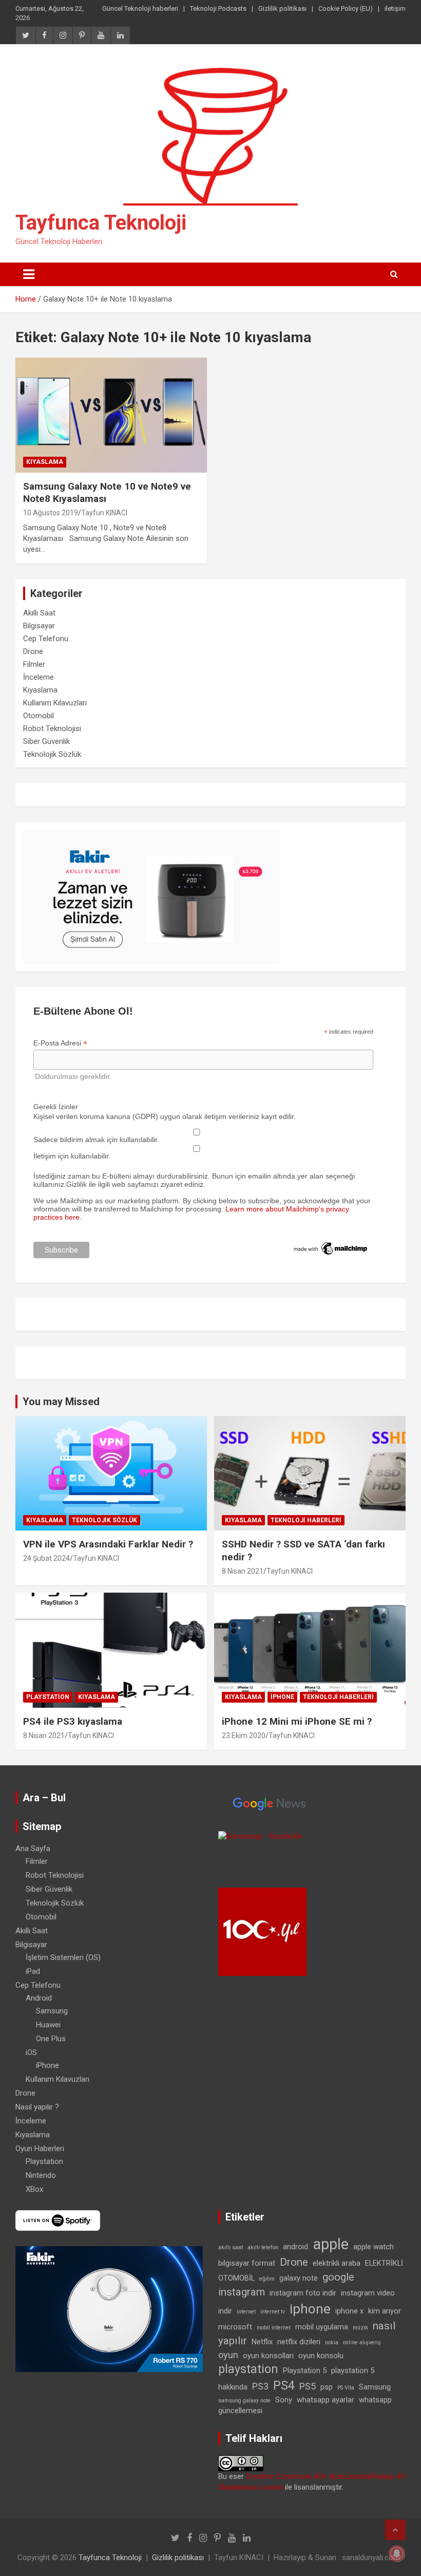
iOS (31, 2052)
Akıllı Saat (39, 613)
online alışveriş (362, 2342)
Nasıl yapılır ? (37, 2107)
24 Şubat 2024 (46, 1558)
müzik (360, 2328)
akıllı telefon (263, 2247)
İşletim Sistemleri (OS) (63, 1957)
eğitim (267, 2279)
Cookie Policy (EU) (346, 8)
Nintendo (41, 2175)
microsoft (235, 2327)
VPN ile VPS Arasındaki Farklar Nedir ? (108, 1544)
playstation (248, 2369)
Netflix (262, 2342)
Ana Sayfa (33, 1849)
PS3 (260, 2386)
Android (39, 1998)
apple (331, 2244)
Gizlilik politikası (282, 8)
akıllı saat (231, 2247)
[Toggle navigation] (29, 274)
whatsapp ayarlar (326, 2400)
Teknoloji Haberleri (306, 1520)
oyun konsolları (268, 2356)
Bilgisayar (39, 626)
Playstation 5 (305, 2370)
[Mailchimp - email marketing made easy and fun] (331, 1244)
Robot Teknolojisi (52, 729)
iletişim (395, 8)
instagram (242, 2292)
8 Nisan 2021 (243, 1571)
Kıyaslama (45, 462)
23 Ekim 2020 (244, 1735)
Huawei (48, 2025)
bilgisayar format (247, 2263)
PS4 (284, 2386)
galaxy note (299, 2278)
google (338, 2277)
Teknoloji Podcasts (218, 8)
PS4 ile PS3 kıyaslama (73, 1721)
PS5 (308, 2386)
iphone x (349, 2311)
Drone (33, 651)
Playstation (48, 1697)
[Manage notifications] (397, 2553)
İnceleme (39, 677)
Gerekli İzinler (56, 1107)
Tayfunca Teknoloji (101, 223)
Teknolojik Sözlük (52, 754)
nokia (332, 2342)
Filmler (34, 664)
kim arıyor (385, 2311)
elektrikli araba (337, 2263)
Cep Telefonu (46, 639)
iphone (310, 2309)
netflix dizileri (299, 2342)
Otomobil (39, 716)
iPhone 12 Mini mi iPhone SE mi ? (297, 1721)
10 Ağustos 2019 (51, 513)
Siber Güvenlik (46, 741)
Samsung (52, 2011)
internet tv (273, 2312)
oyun (228, 2355)
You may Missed (61, 1402)
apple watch (374, 2247)
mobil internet (274, 2328)
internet (246, 2312)
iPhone (282, 1697)
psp (327, 2387)
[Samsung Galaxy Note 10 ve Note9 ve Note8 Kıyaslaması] (111, 415)
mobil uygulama (322, 2327)
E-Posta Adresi (60, 1043)
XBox (34, 2189)
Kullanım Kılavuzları (55, 703)
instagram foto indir (303, 2293)
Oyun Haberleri (40, 2149)
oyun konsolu (321, 2356)
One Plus (51, 2039)
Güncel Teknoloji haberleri (140, 8)
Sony (284, 2400)
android (295, 2247)
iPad (33, 1971)
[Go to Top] (395, 2530)
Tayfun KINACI (104, 513)
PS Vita (346, 2388)
